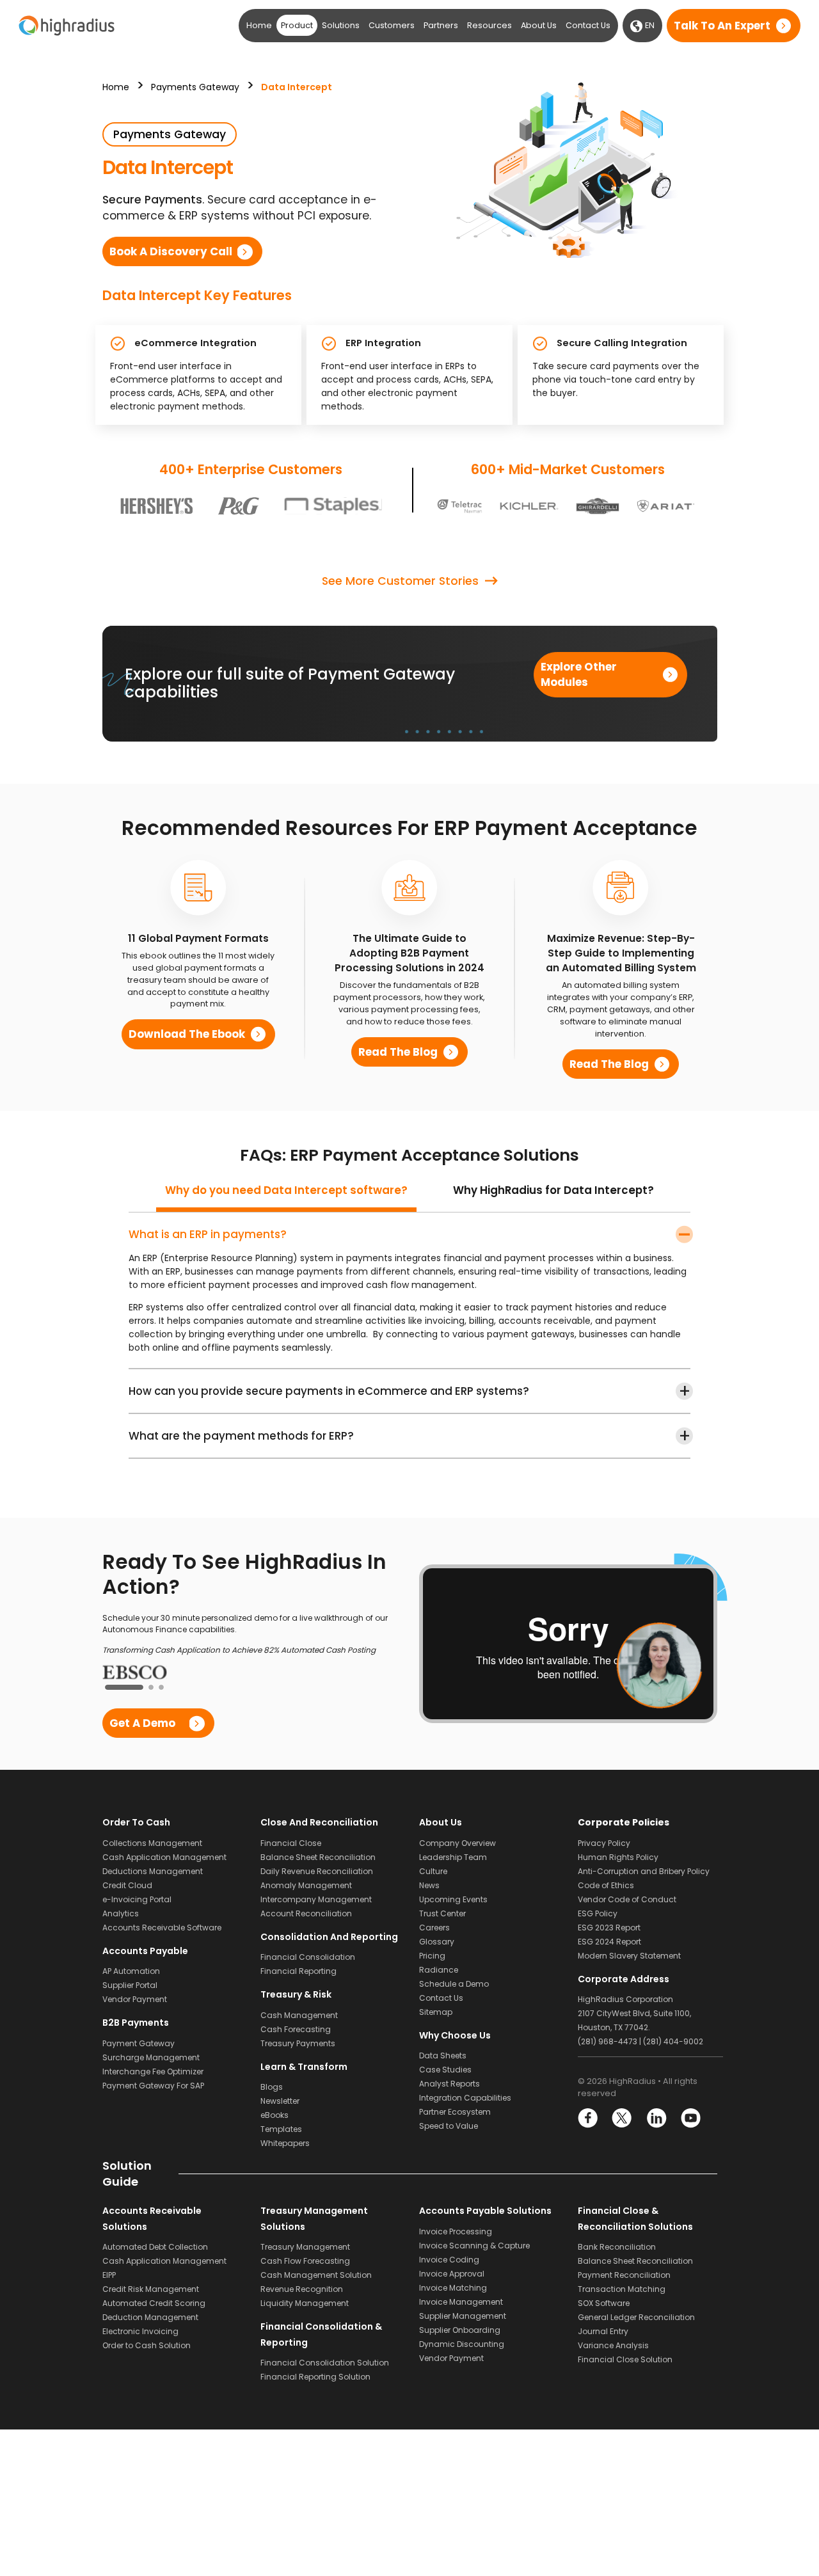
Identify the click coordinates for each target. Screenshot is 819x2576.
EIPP (109, 2274)
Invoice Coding (449, 2259)
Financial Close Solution (625, 2359)
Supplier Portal (130, 1984)
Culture (433, 1870)
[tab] (286, 1195)
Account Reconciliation (306, 1912)
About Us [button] (539, 25)
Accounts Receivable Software (162, 1926)
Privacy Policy (604, 1842)
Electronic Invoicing (140, 2331)
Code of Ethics (606, 1884)
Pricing (432, 1954)
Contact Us (588, 25)
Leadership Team (453, 1856)
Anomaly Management (306, 1884)
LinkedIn (656, 2118)
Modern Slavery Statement (629, 1954)
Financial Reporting (298, 1970)
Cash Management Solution (316, 2274)
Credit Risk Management (151, 2288)
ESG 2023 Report (609, 1926)
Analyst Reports (449, 2083)
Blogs (272, 2086)
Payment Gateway (139, 2042)
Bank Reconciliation (617, 2246)
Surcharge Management (151, 2056)
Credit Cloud (127, 1884)
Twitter (622, 2118)
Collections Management (152, 1842)
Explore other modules (579, 674)
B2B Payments (136, 2022)
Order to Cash (136, 1822)
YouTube (690, 2118)
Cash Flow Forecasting (305, 2260)
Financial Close (291, 1842)
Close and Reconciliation (319, 1822)
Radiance (439, 1968)
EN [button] (649, 25)
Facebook (588, 2118)
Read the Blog (398, 1052)
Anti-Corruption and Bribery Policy (644, 1870)
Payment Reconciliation (624, 2274)
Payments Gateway (195, 87)
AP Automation (131, 1970)
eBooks (274, 2114)
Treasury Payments (298, 2042)
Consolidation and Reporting (329, 1936)
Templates (281, 2128)
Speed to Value (449, 2125)
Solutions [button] (341, 25)
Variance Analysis (613, 2345)
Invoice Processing (456, 2231)
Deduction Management (150, 2317)
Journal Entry (603, 2331)
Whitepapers (285, 2143)
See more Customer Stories (400, 581)
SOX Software (604, 2302)
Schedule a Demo (454, 1983)
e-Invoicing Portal (137, 1898)
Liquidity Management (305, 2302)
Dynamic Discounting (462, 2343)
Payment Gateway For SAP (153, 2084)
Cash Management (299, 2014)
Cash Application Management (164, 1856)
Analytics (121, 1912)
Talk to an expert (722, 26)
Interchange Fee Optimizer (153, 2070)
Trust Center (442, 1912)
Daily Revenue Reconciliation (317, 1870)
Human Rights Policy (618, 1856)
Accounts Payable (145, 1950)
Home (259, 25)
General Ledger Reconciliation (636, 2317)
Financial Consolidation (308, 1956)
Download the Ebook (187, 1034)
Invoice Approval (452, 2273)
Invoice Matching (453, 2287)
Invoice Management (461, 2301)
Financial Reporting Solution (315, 2376)
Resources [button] (489, 25)
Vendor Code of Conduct (627, 1898)
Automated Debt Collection (155, 2246)
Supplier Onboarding (460, 2329)
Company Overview (457, 1842)
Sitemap (436, 2011)
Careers (434, 1926)
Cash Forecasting (296, 2028)
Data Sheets (443, 2055)
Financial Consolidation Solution (325, 2362)
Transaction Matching (622, 2288)
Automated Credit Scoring (154, 2302)
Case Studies (445, 2069)
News (429, 1884)
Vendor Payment (135, 1999)
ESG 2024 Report (609, 1940)
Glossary (437, 1940)
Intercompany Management (316, 1898)
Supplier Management (463, 2315)
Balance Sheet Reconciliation (318, 1856)
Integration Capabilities (465, 2097)
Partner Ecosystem (455, 2111)
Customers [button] (392, 25)
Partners (441, 25)
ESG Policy (598, 1912)
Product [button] (297, 25)
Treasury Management (305, 2246)
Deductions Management (153, 1870)
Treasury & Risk (296, 1994)
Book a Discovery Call (171, 251)
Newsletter (280, 2100)
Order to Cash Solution (147, 2345)
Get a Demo (142, 1722)
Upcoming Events (453, 1898)
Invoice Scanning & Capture (474, 2245)
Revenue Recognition (302, 2288)
